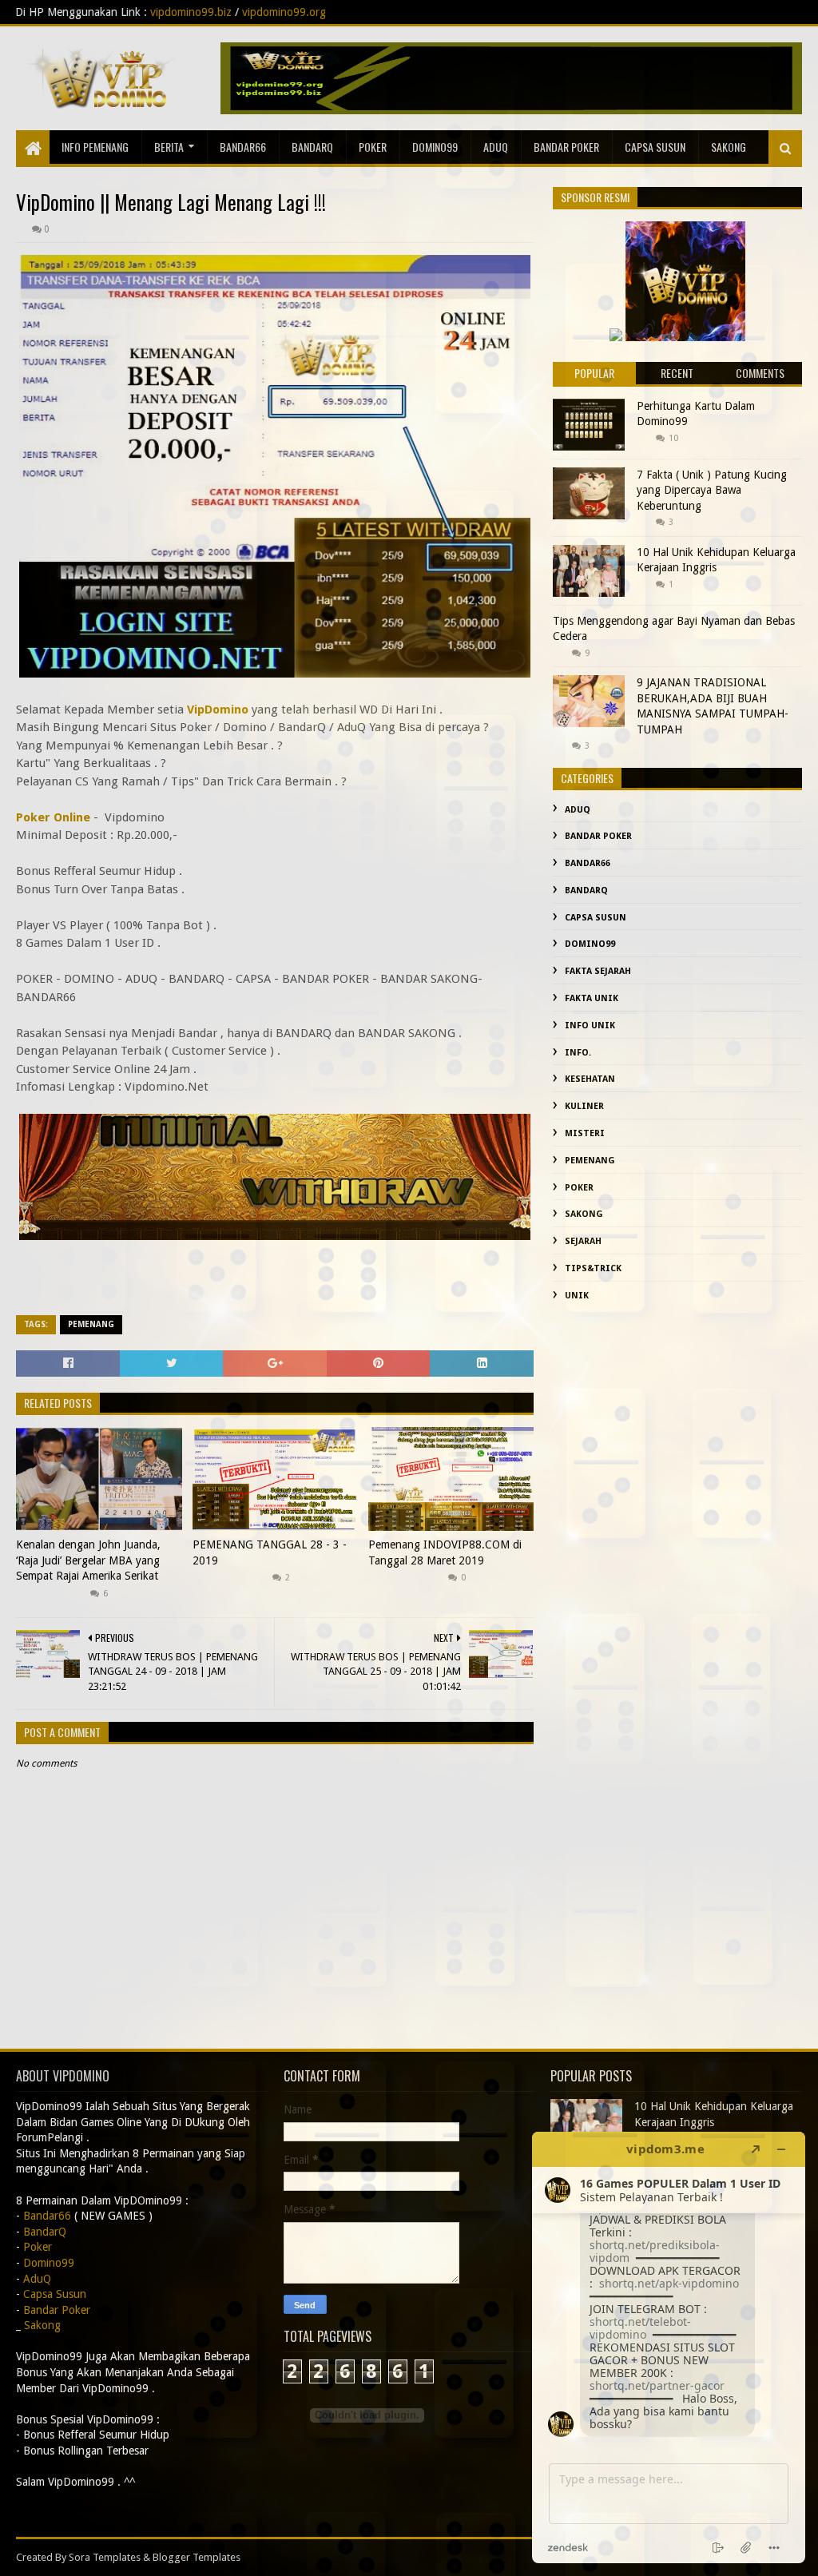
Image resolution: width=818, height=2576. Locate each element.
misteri (585, 1133)
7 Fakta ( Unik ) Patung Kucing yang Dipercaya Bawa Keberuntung (712, 490)
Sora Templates (105, 2557)
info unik (590, 1026)
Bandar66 (243, 147)
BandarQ (312, 147)
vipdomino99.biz (41, 12)
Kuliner (584, 1106)
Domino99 (435, 147)
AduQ (496, 147)
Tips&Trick (593, 1268)
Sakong (584, 1214)
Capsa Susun (655, 147)
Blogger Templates (197, 2557)
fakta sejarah (598, 971)
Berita (169, 147)
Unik (577, 1296)
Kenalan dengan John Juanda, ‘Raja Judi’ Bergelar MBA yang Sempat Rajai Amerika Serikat (88, 1560)
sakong (729, 147)
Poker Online (53, 817)
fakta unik (592, 998)
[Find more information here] (669, 2347)
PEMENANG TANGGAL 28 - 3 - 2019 (270, 1552)
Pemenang (91, 1324)
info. (578, 1053)
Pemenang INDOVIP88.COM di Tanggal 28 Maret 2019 (445, 1552)
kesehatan (590, 1079)
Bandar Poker (566, 147)
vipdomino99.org (134, 12)
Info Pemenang (95, 147)
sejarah (583, 1241)
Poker (373, 147)
